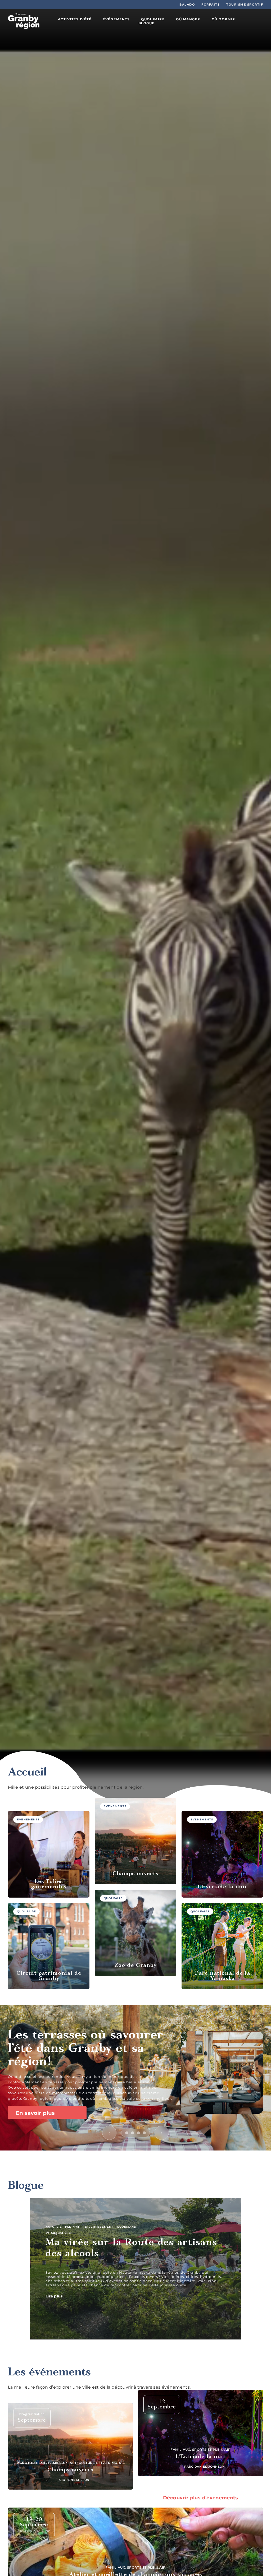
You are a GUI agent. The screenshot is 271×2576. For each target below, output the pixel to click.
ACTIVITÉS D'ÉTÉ (75, 19)
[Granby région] (24, 21)
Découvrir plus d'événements (201, 2498)
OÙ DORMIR (223, 19)
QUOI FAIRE (153, 19)
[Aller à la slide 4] (144, 2133)
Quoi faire (26, 1911)
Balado (187, 4)
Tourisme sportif (245, 4)
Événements (28, 1819)
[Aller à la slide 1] (127, 2133)
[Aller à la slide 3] (138, 2133)
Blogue (26, 2186)
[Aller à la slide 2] (133, 2133)
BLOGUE (146, 23)
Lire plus (55, 2296)
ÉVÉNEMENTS (116, 19)
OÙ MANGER (188, 19)
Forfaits (211, 4)
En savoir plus (36, 2113)
